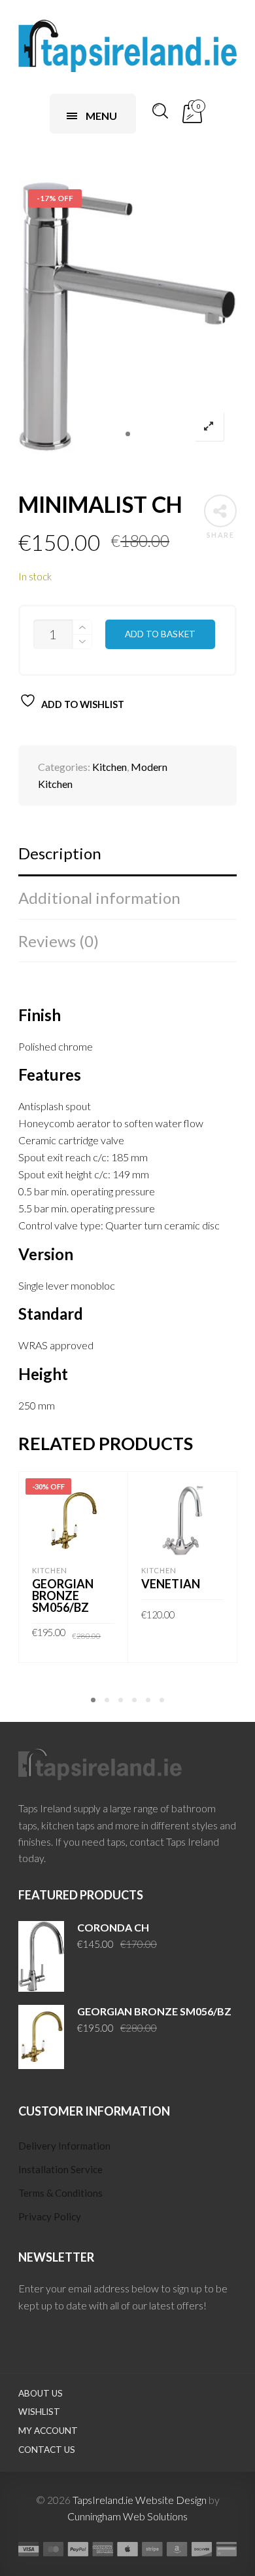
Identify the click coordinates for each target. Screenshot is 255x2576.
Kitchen (110, 767)
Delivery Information (64, 2146)
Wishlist (39, 2412)
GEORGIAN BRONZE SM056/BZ (63, 1596)
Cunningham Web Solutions (127, 2516)
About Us (41, 2393)
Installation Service (60, 2169)
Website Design (171, 2500)
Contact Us (47, 2450)
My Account (48, 2431)
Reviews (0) (59, 941)
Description (60, 853)
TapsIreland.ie (103, 2500)
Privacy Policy (50, 2216)
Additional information (99, 898)
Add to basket (160, 634)
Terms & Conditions (60, 2193)
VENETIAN (171, 1584)
